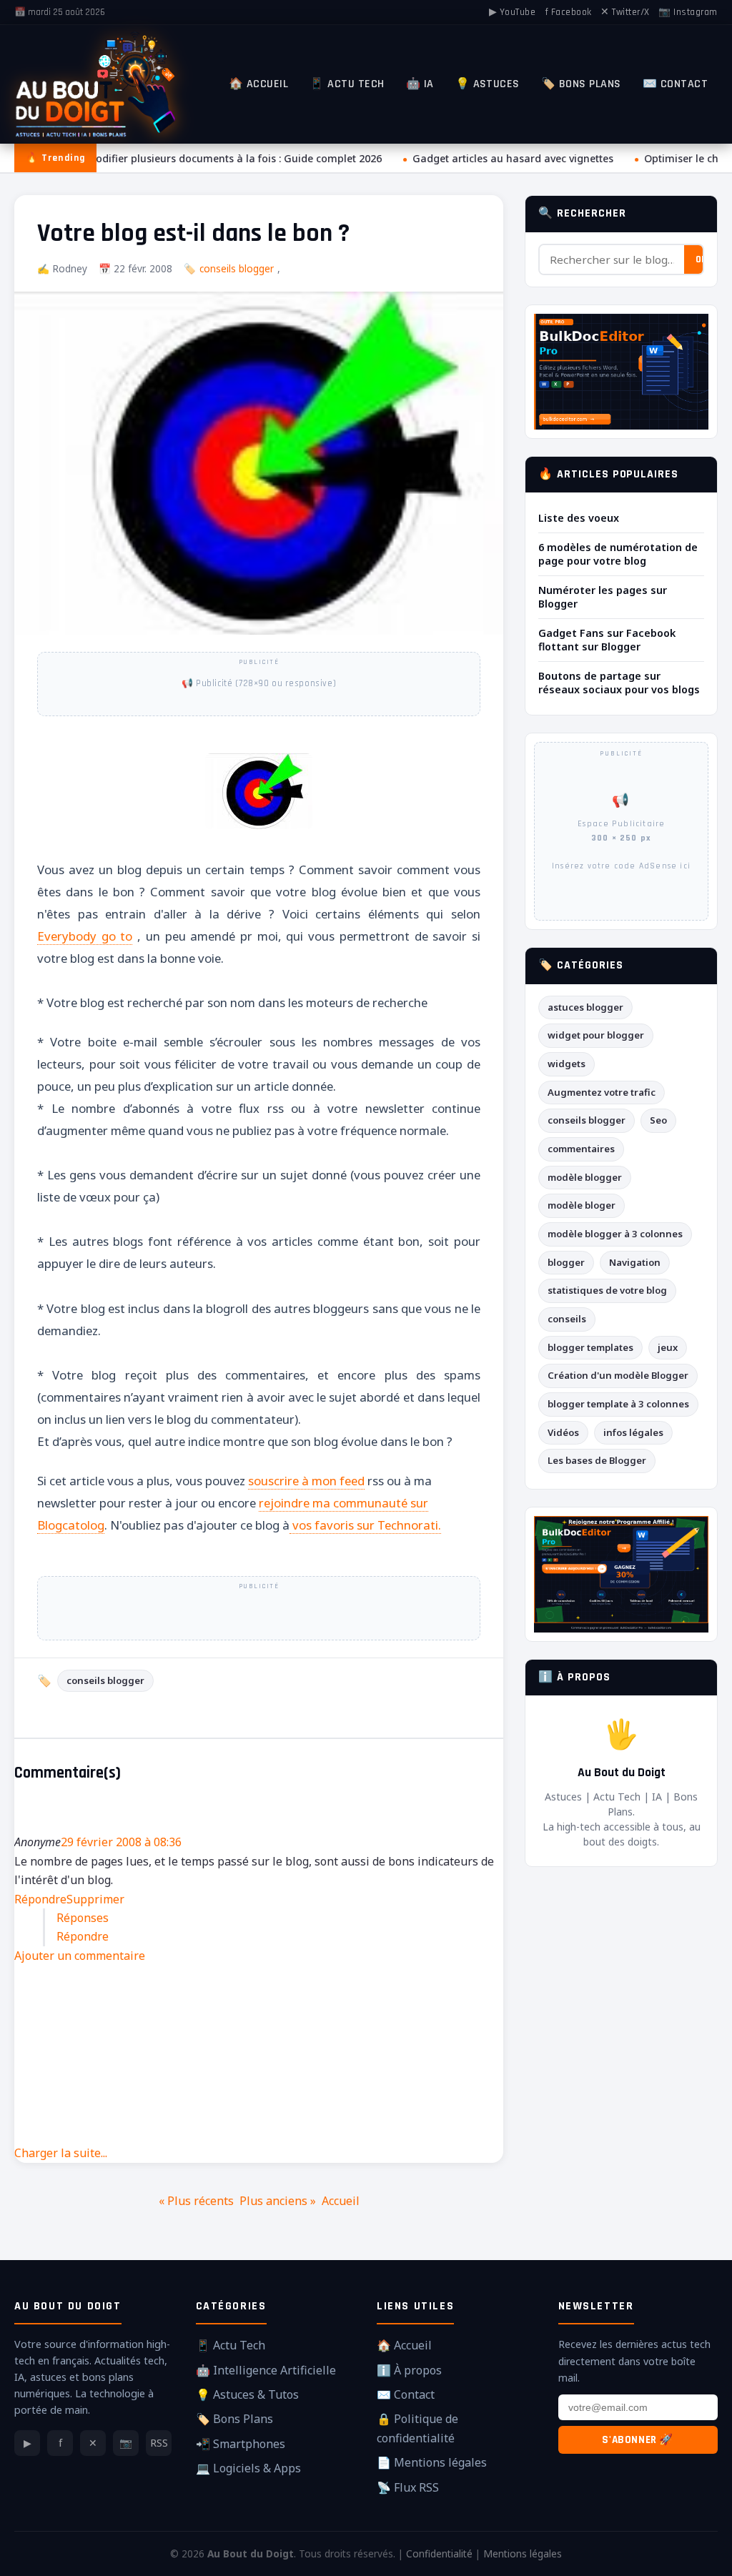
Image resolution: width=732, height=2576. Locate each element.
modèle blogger (585, 1177)
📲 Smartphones (241, 2444)
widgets (567, 1064)
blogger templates (590, 1347)
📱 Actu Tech (347, 84)
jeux (668, 1347)
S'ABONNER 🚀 (638, 2440)
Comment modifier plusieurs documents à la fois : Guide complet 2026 (202, 158)
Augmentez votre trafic (602, 1092)
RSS (159, 2443)
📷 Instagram (688, 12)
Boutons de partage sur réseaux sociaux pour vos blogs (619, 683)
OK (701, 259)
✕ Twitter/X (625, 12)
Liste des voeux (579, 518)
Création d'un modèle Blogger (618, 1375)
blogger (566, 1262)
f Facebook (568, 12)
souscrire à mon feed (306, 1481)
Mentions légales (523, 2553)
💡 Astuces (488, 84)
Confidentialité (439, 2553)
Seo (658, 1120)
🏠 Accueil (258, 84)
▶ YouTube (513, 12)
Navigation (635, 1262)
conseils (567, 1319)
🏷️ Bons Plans (581, 84)
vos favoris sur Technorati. (365, 1525)
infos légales (633, 1432)
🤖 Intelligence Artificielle (266, 2370)
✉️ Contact (675, 84)
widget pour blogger (596, 1035)
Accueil (341, 2201)
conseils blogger (237, 268)
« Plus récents (196, 2201)
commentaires (581, 1149)
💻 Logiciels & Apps (248, 2468)
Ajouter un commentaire (80, 1956)
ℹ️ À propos (409, 2370)
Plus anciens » (278, 2201)
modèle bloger (582, 1205)
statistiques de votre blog (607, 1290)
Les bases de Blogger (597, 1460)
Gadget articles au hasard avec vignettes (506, 158)
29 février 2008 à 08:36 (121, 1842)
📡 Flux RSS (408, 2487)
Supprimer (95, 1899)
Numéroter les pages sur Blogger (603, 597)
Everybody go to (85, 936)
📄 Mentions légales (432, 2462)
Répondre (40, 1899)
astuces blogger (585, 1007)
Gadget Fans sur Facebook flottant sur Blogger (607, 640)
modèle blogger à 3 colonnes (615, 1234)
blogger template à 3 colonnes (618, 1404)
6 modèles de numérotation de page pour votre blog (618, 554)
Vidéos (563, 1432)
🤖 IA (420, 84)
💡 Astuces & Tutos (247, 2394)
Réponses (83, 1918)
